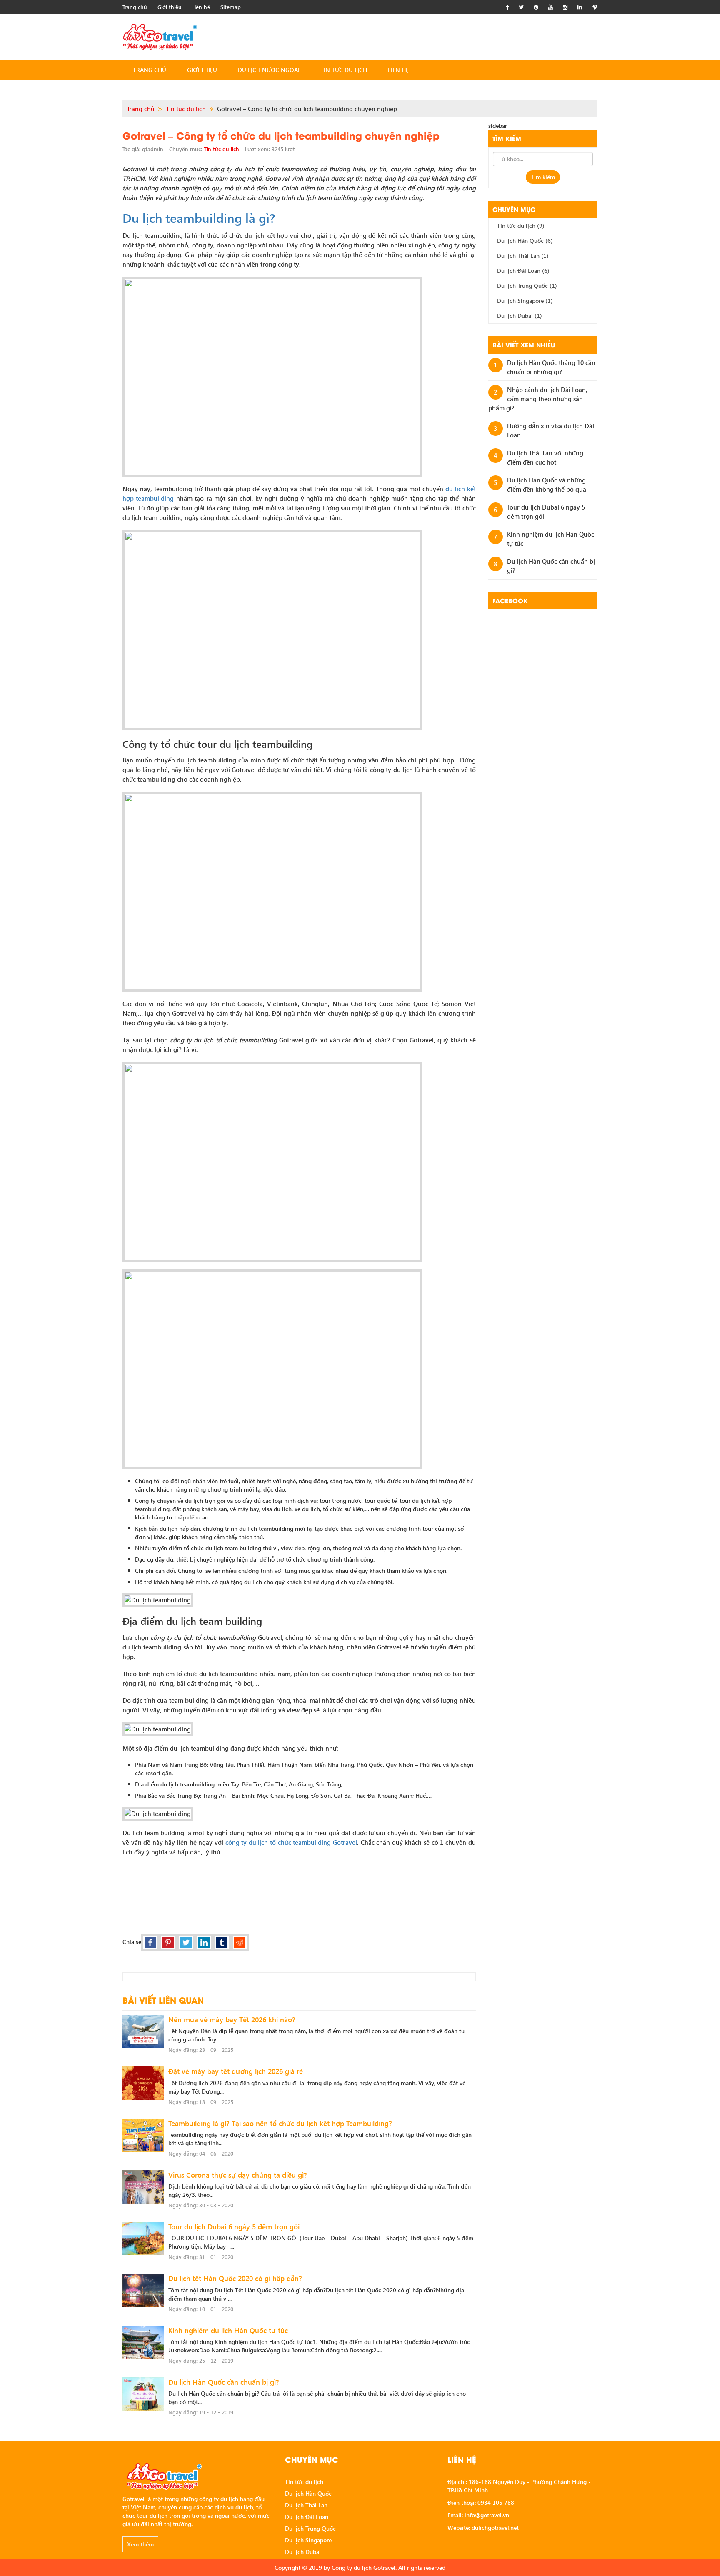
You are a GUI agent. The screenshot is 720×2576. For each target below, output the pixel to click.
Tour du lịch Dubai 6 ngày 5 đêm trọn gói (234, 2227)
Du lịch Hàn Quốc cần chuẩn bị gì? (224, 2382)
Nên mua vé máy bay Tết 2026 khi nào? (232, 2020)
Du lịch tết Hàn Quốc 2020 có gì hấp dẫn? (235, 2278)
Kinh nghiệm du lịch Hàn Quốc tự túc (228, 2330)
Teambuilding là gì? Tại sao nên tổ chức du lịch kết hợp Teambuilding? (280, 2123)
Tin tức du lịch (344, 70)
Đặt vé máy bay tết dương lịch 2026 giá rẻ (236, 2071)
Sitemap (231, 7)
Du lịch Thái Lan (523, 256)
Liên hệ (201, 7)
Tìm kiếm (543, 177)
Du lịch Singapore (525, 301)
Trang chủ (135, 7)
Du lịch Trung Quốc (527, 286)
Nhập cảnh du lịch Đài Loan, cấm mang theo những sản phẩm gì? (538, 399)
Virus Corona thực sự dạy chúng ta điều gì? (238, 2175)
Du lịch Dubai (520, 316)
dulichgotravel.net (495, 2527)
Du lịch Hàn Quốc (525, 241)
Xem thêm (140, 2544)
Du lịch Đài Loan (523, 271)
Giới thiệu (170, 7)
